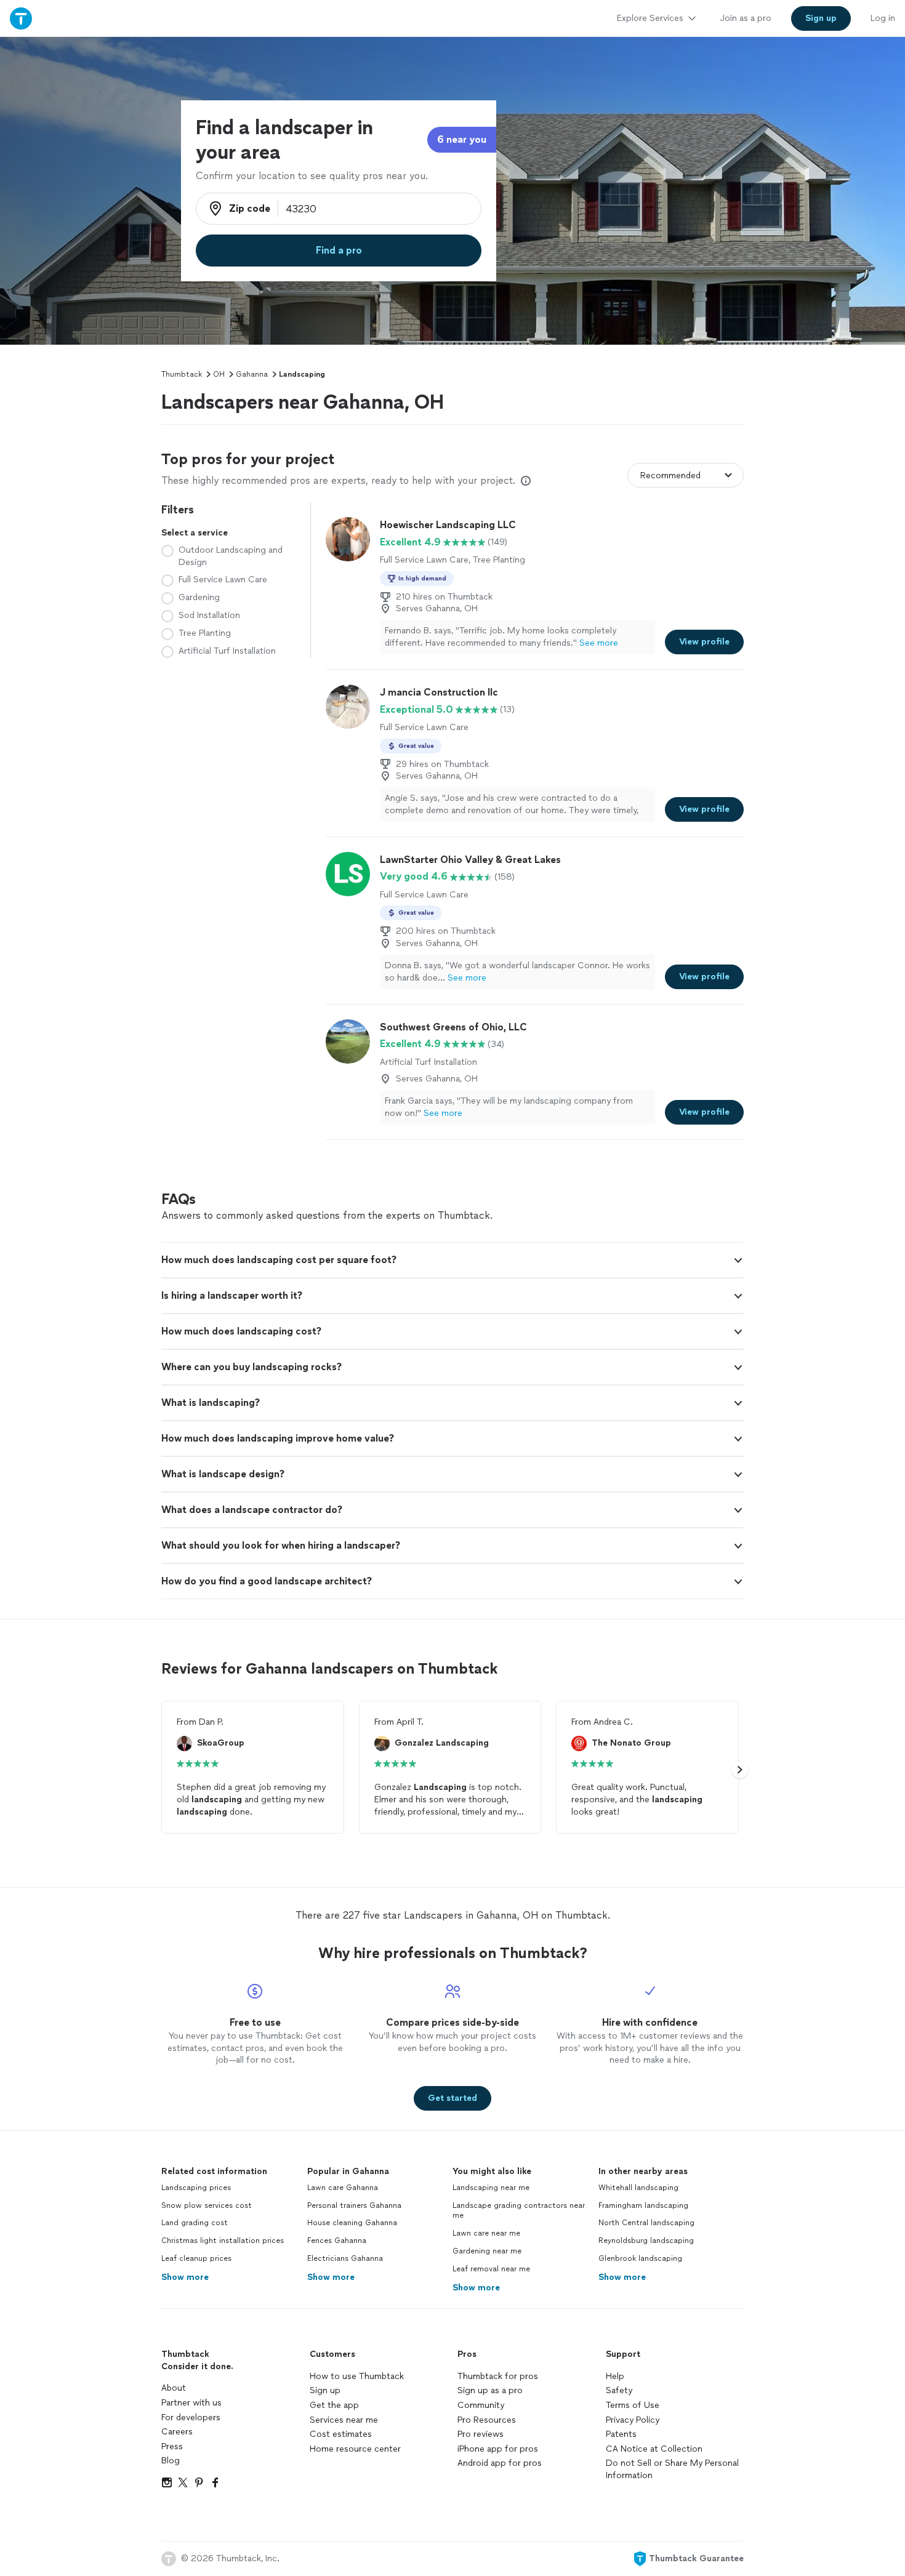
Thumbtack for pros (498, 2376)
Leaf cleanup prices (196, 2258)
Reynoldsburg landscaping (646, 2241)
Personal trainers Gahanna (354, 2205)
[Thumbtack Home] (21, 18)
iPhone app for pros (498, 2449)
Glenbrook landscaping (640, 2258)
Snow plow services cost (207, 2205)
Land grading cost (195, 2223)
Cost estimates (341, 2434)
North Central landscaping (646, 2223)
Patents (621, 2434)
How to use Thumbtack (357, 2376)
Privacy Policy (633, 2420)
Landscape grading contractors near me (519, 2211)
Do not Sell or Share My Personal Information (672, 2469)
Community (481, 2405)
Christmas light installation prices (223, 2241)
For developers (191, 2418)
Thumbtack (182, 374)
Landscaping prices (196, 2188)
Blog (171, 2461)
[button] (452, 1260)
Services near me (344, 2420)
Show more (185, 2277)
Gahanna (252, 374)
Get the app (334, 2405)
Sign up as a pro (490, 2390)
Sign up (325, 2390)
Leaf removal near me (491, 2269)
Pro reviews (481, 2434)
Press (172, 2446)
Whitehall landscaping (638, 2188)
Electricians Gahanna (345, 2258)
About (174, 2388)
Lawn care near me (486, 2233)
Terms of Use (633, 2405)
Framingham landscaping (643, 2205)
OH (219, 374)
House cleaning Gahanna (352, 2223)
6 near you (462, 139)
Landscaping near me (491, 2188)
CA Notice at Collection (654, 2449)
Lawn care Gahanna (343, 2188)
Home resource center (355, 2449)
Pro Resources (487, 2420)
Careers (177, 2432)
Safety (619, 2390)
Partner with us (191, 2403)
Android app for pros (500, 2463)
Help (615, 2376)
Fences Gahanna (337, 2241)
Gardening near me (487, 2251)
